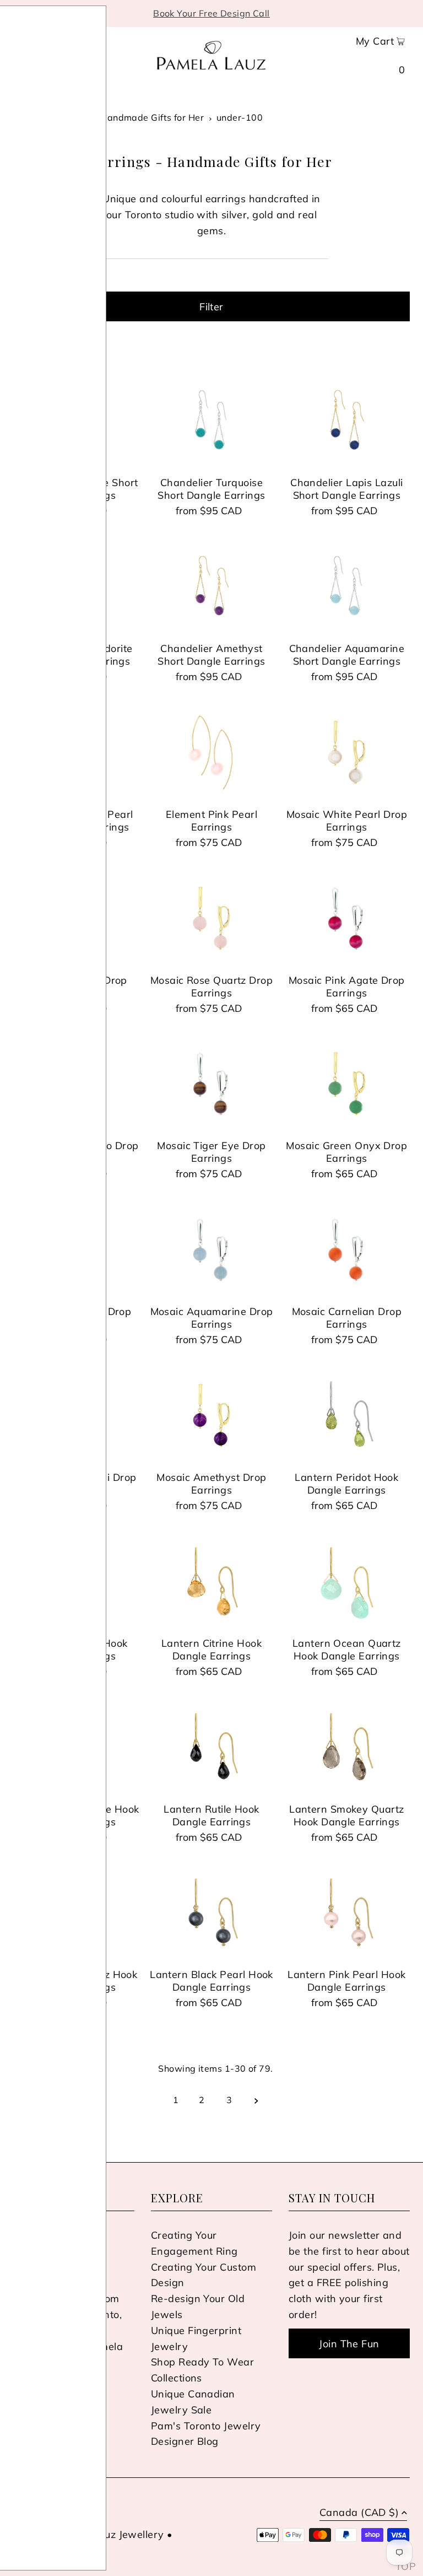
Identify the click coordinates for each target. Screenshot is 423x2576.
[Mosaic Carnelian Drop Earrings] (347, 1249)
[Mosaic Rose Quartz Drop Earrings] (211, 918)
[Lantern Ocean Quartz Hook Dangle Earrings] (347, 1581)
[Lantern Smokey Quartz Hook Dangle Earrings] (347, 1747)
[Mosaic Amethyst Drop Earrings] (211, 1415)
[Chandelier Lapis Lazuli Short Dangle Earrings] (347, 421)
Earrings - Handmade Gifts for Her (129, 117)
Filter (211, 307)
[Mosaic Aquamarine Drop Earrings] (211, 1249)
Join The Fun (349, 2344)
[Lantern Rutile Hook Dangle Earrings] (211, 1747)
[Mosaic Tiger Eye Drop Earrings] (211, 1084)
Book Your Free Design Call (211, 13)
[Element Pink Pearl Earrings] (211, 752)
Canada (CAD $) (359, 2513)
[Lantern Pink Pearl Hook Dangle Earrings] (347, 1912)
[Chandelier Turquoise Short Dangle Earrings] (211, 421)
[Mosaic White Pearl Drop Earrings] (347, 752)
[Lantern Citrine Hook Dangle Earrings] (211, 1581)
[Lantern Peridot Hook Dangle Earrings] (347, 1415)
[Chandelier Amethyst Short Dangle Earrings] (211, 586)
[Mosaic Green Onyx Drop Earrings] (347, 1084)
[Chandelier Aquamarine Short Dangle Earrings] (347, 586)
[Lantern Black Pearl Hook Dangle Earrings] (211, 1912)
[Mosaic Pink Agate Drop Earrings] (347, 918)
